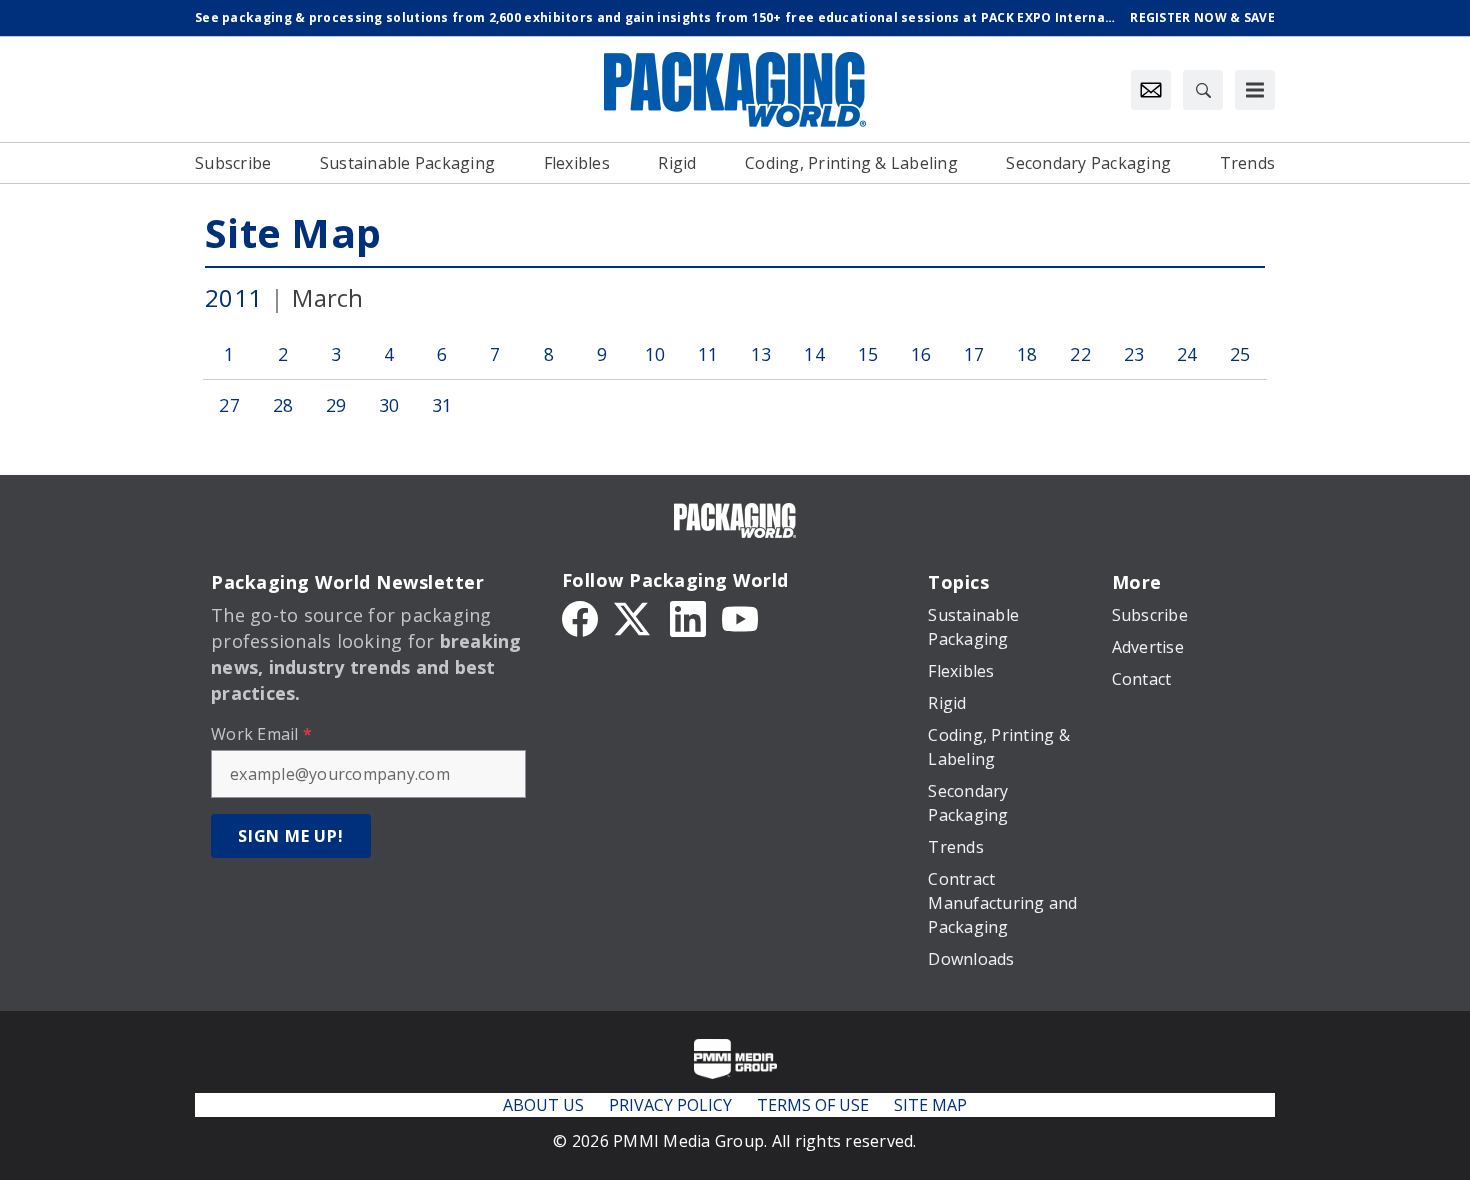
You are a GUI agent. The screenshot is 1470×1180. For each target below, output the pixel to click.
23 (1134, 354)
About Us (543, 1105)
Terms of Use (813, 1105)
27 (229, 405)
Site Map (293, 232)
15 (868, 354)
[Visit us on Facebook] (580, 617)
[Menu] (1255, 90)
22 (1080, 354)
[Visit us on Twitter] (634, 617)
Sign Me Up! (291, 836)
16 (921, 354)
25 (1240, 354)
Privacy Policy (670, 1105)
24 (1187, 354)
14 (814, 354)
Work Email (261, 734)
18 (1027, 354)
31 (442, 405)
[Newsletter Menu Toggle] (1151, 90)
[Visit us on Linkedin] (688, 617)
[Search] (1203, 90)
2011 (233, 297)
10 (655, 354)
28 (283, 405)
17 (974, 354)
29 (336, 405)
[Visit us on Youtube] (740, 617)
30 (389, 405)
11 (708, 354)
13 (761, 354)
